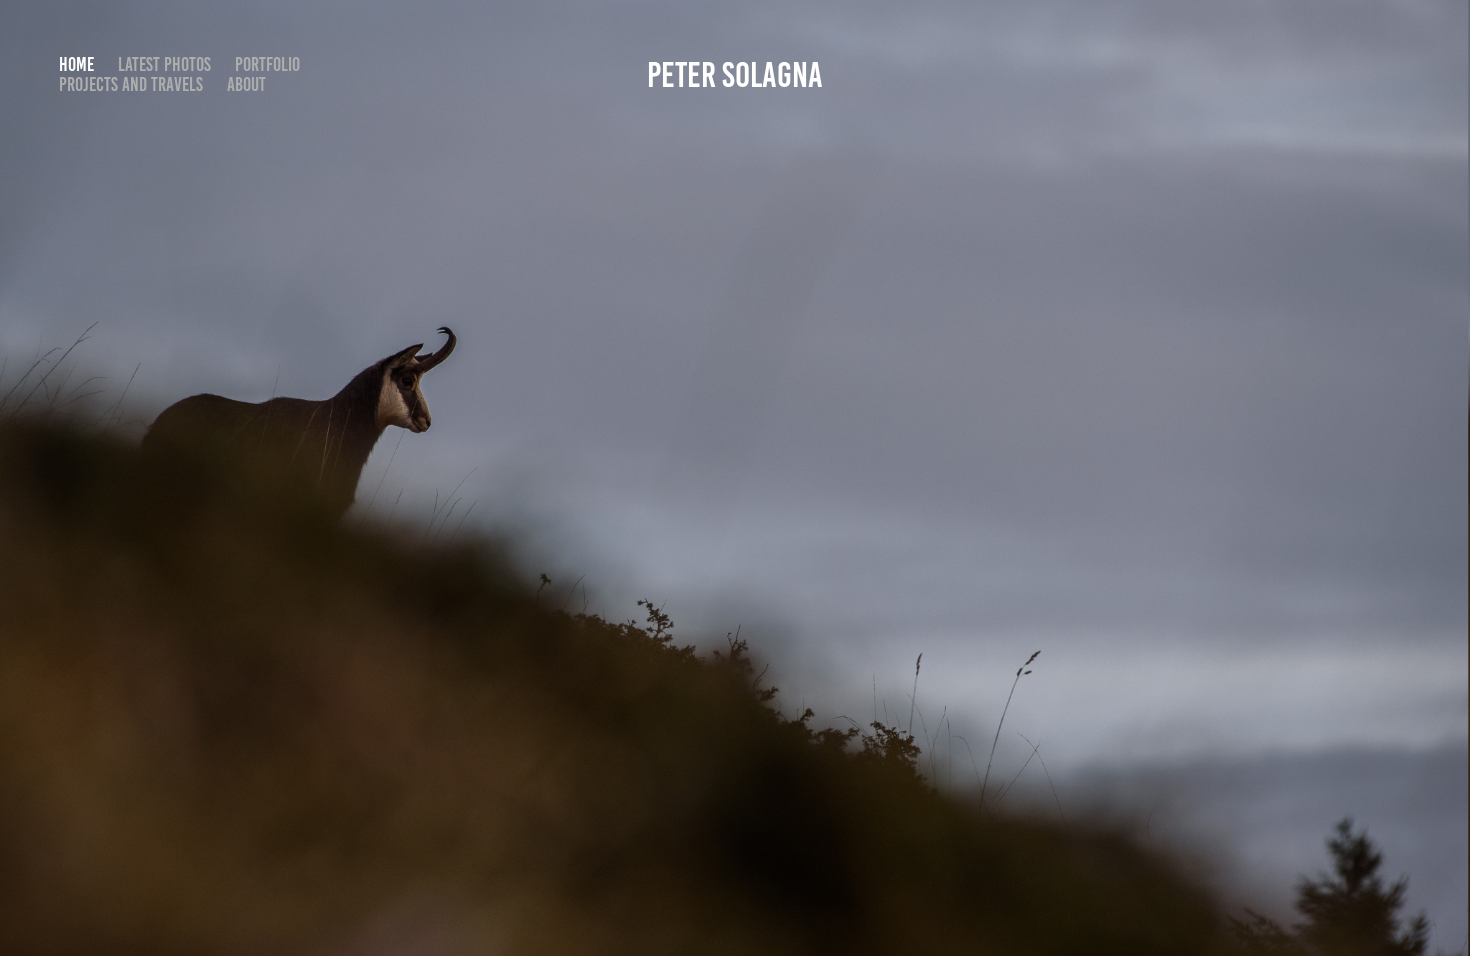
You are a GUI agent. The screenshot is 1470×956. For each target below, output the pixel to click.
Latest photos (164, 64)
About (246, 84)
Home (76, 64)
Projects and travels (131, 84)
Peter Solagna (735, 75)
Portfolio (267, 64)
